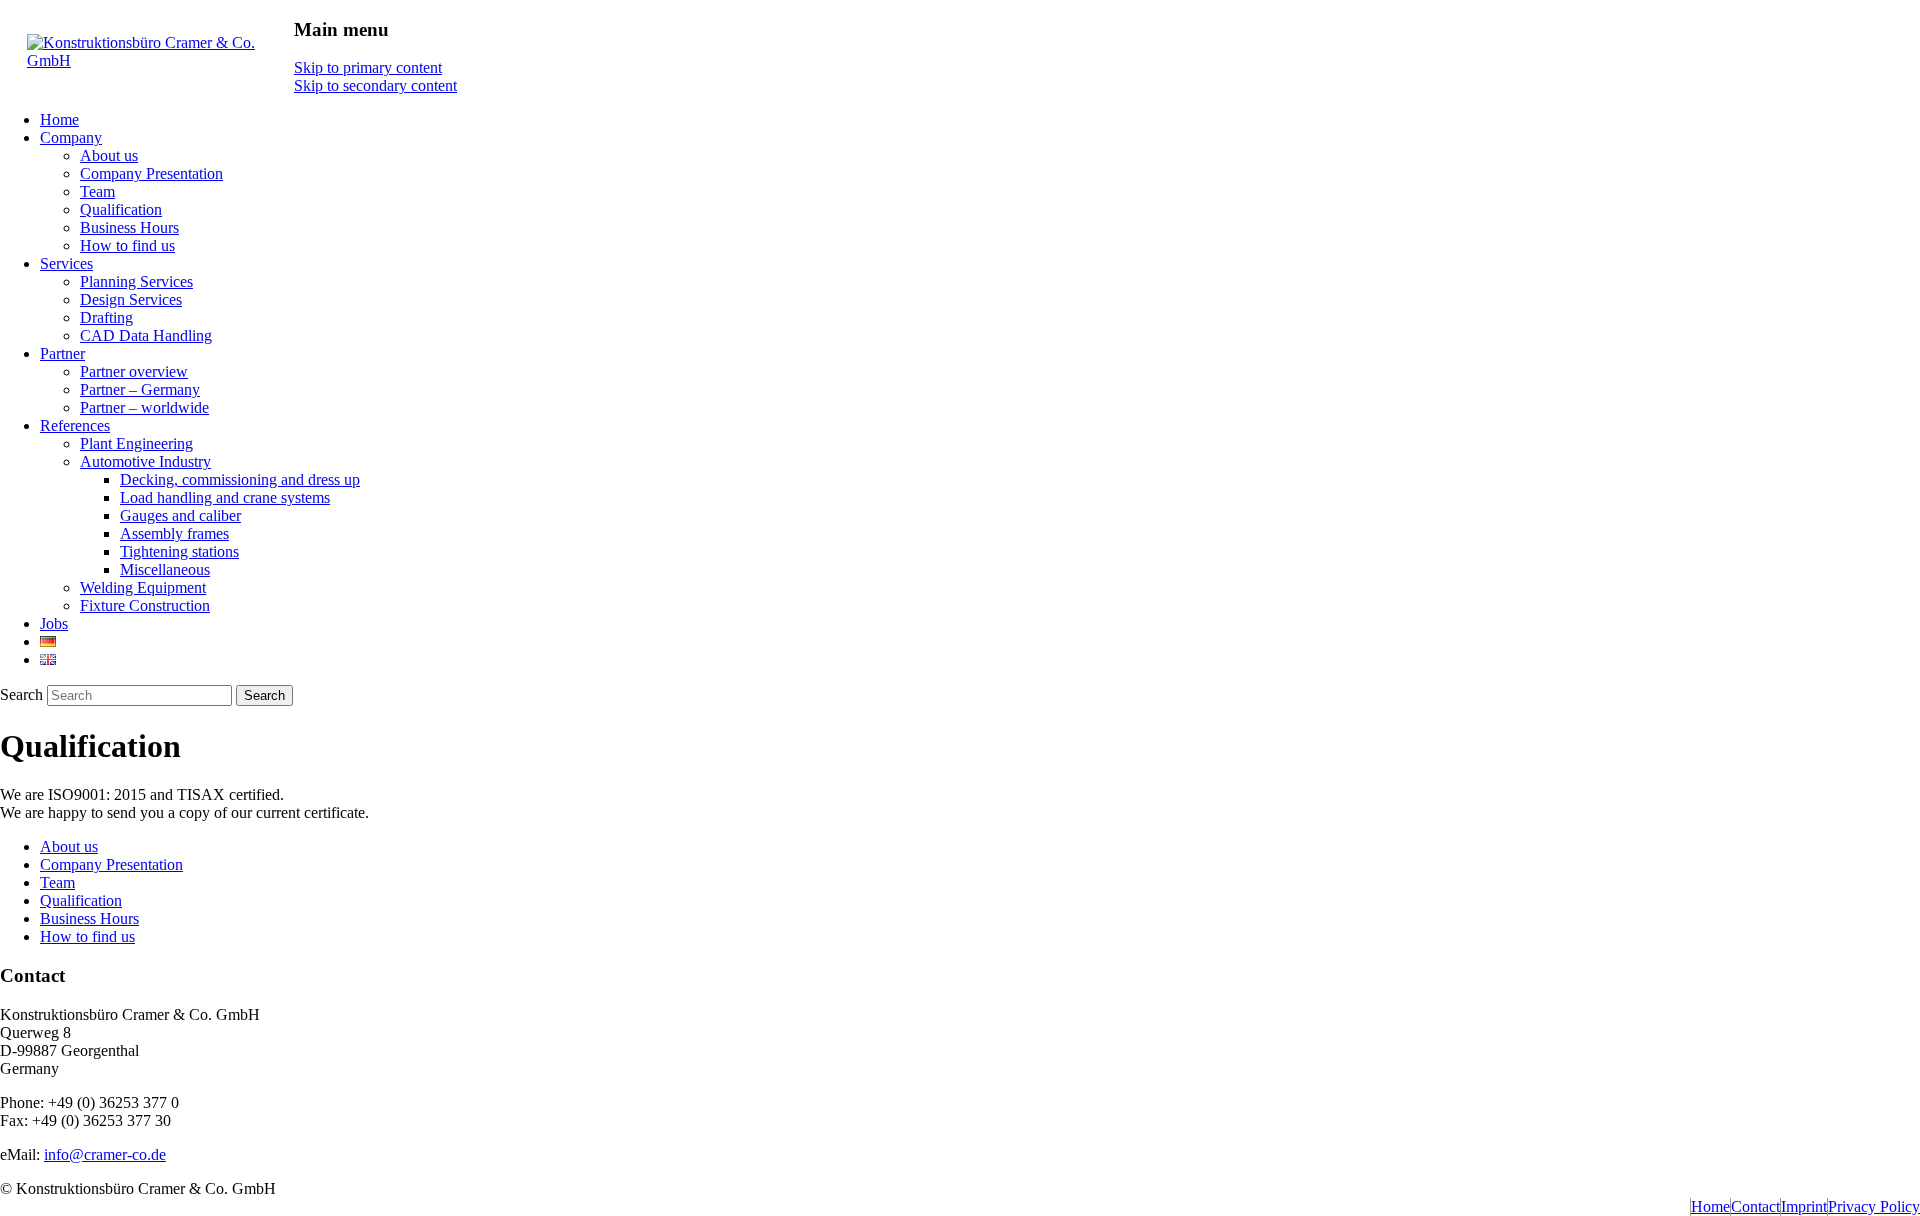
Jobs (54, 623)
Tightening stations (179, 551)
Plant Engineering (136, 443)
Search (21, 694)
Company (71, 137)
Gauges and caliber (180, 515)
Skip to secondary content (375, 85)
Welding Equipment (143, 587)
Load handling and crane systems (225, 497)
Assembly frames (174, 533)
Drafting (106, 317)
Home (59, 119)
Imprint (1804, 1206)
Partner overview (134, 371)
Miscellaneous (165, 569)
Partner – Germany (140, 389)
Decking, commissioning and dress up (240, 479)
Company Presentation (151, 173)
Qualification (121, 209)
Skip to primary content (368, 67)
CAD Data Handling (146, 335)
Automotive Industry (145, 461)
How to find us (127, 245)
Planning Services (136, 281)
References (75, 425)
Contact (1755, 1206)
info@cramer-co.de (105, 1154)
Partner (62, 353)
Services (66, 263)
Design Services (131, 299)
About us (109, 155)
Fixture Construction (145, 605)
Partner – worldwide (144, 407)
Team (97, 191)
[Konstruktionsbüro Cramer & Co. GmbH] (160, 60)
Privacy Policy (1874, 1206)
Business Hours (129, 227)
